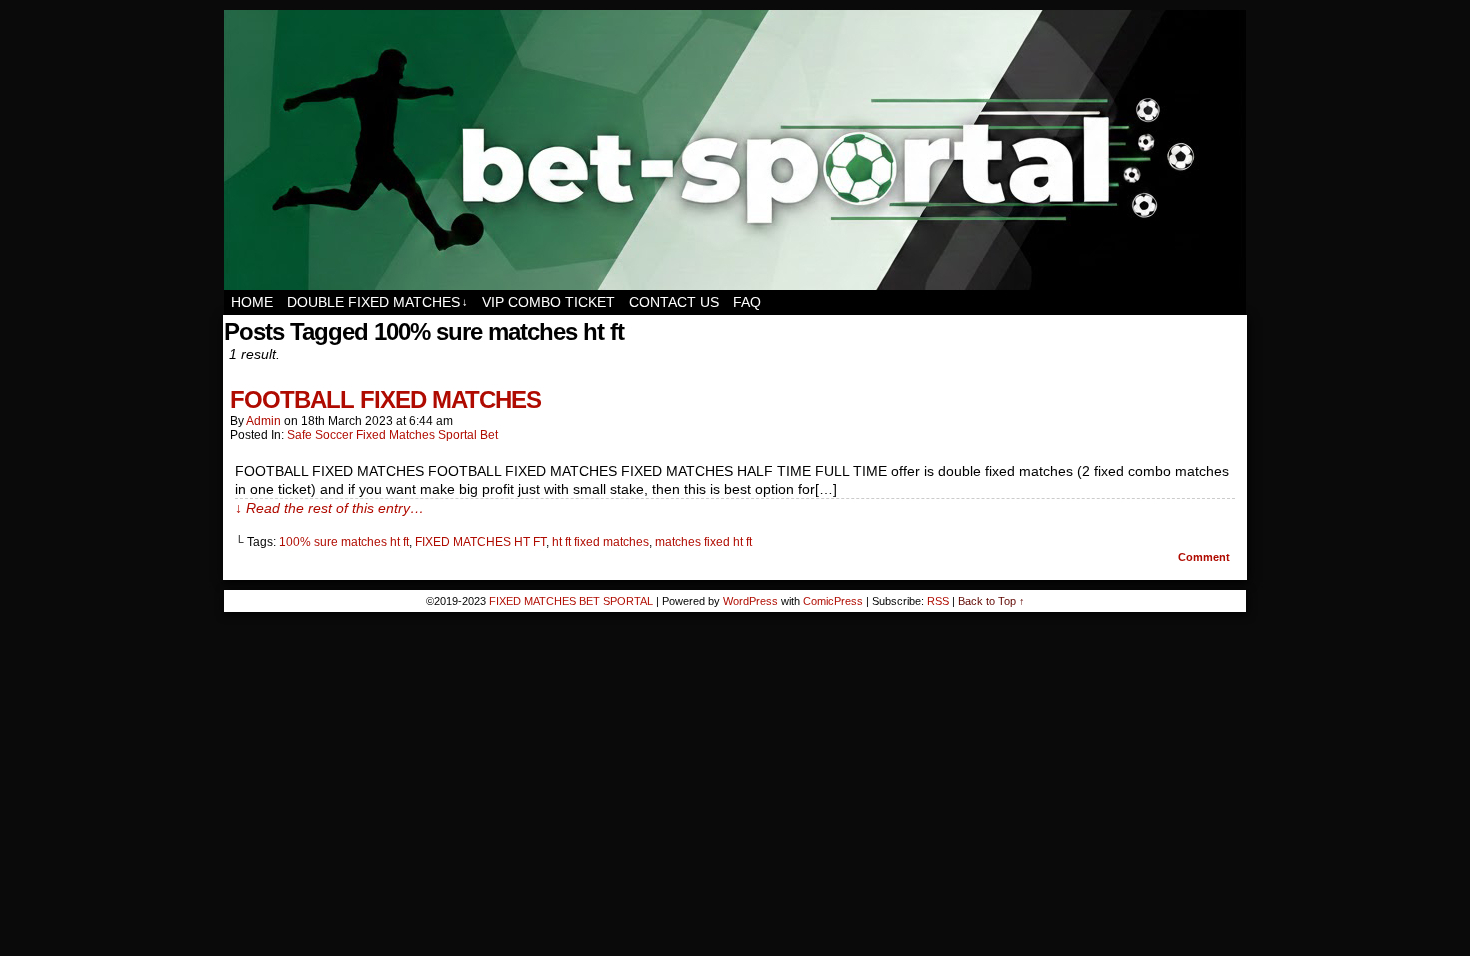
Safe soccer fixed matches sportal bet (392, 435)
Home (252, 302)
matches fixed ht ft (703, 542)
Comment (1205, 557)
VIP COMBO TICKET (548, 302)
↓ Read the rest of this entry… (329, 508)
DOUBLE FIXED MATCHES (377, 302)
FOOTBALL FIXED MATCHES (385, 399)
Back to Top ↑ (991, 601)
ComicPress (833, 601)
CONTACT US (674, 302)
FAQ (747, 302)
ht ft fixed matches (600, 542)
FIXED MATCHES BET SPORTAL (736, 150)
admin (263, 421)
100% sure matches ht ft (344, 542)
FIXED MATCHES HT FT (480, 542)
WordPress (750, 601)
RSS (938, 601)
